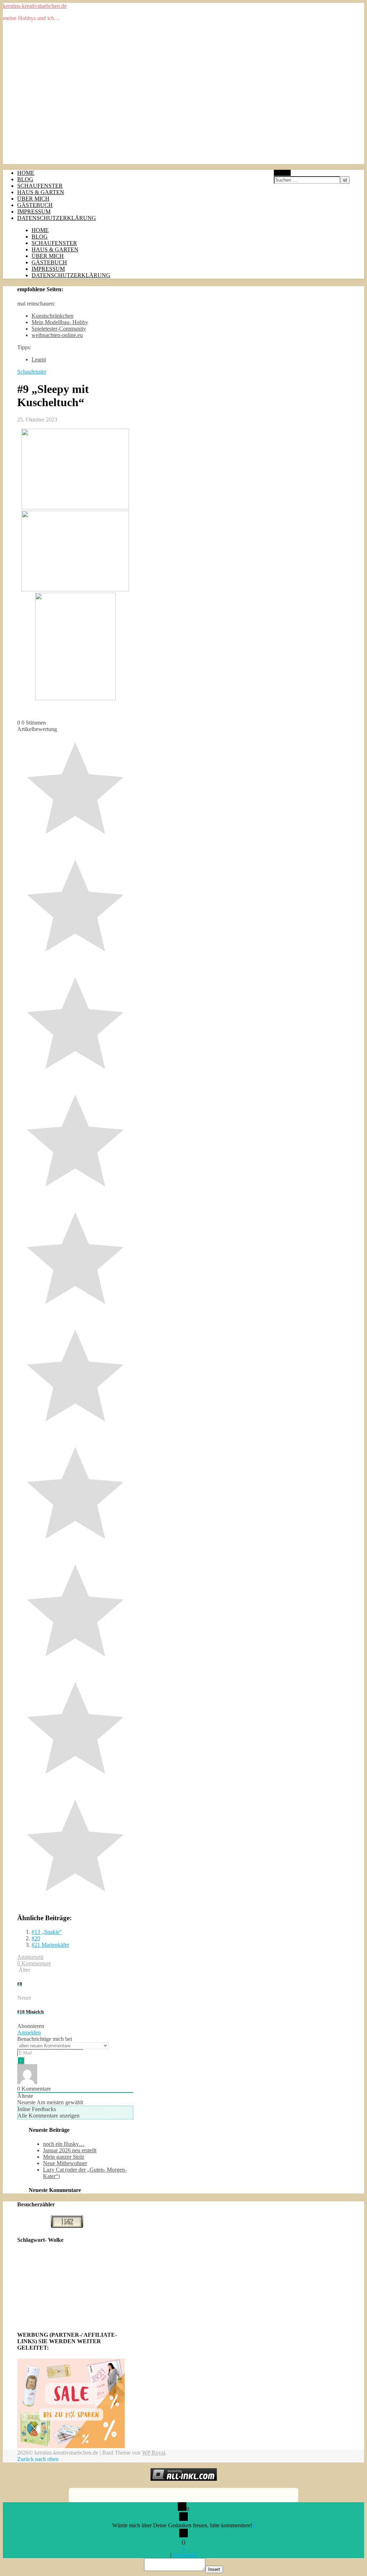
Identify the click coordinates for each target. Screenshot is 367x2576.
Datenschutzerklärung (57, 218)
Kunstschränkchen (53, 316)
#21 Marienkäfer (50, 1945)
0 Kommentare (34, 1963)
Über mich (33, 199)
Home (26, 173)
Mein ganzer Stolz (64, 2157)
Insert (214, 2569)
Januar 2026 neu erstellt (70, 2150)
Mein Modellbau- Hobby (60, 322)
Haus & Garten (41, 192)
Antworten (185, 2555)
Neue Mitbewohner (65, 2163)
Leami (39, 359)
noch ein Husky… (64, 2144)
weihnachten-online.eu (57, 335)
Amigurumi (30, 1957)
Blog (25, 179)
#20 (36, 1938)
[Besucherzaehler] (67, 2226)
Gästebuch (35, 205)
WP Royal (154, 2453)
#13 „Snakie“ (47, 1932)
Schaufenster (40, 186)
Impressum (34, 212)
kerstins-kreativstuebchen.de (35, 6)
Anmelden (29, 2032)
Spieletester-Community (59, 329)
